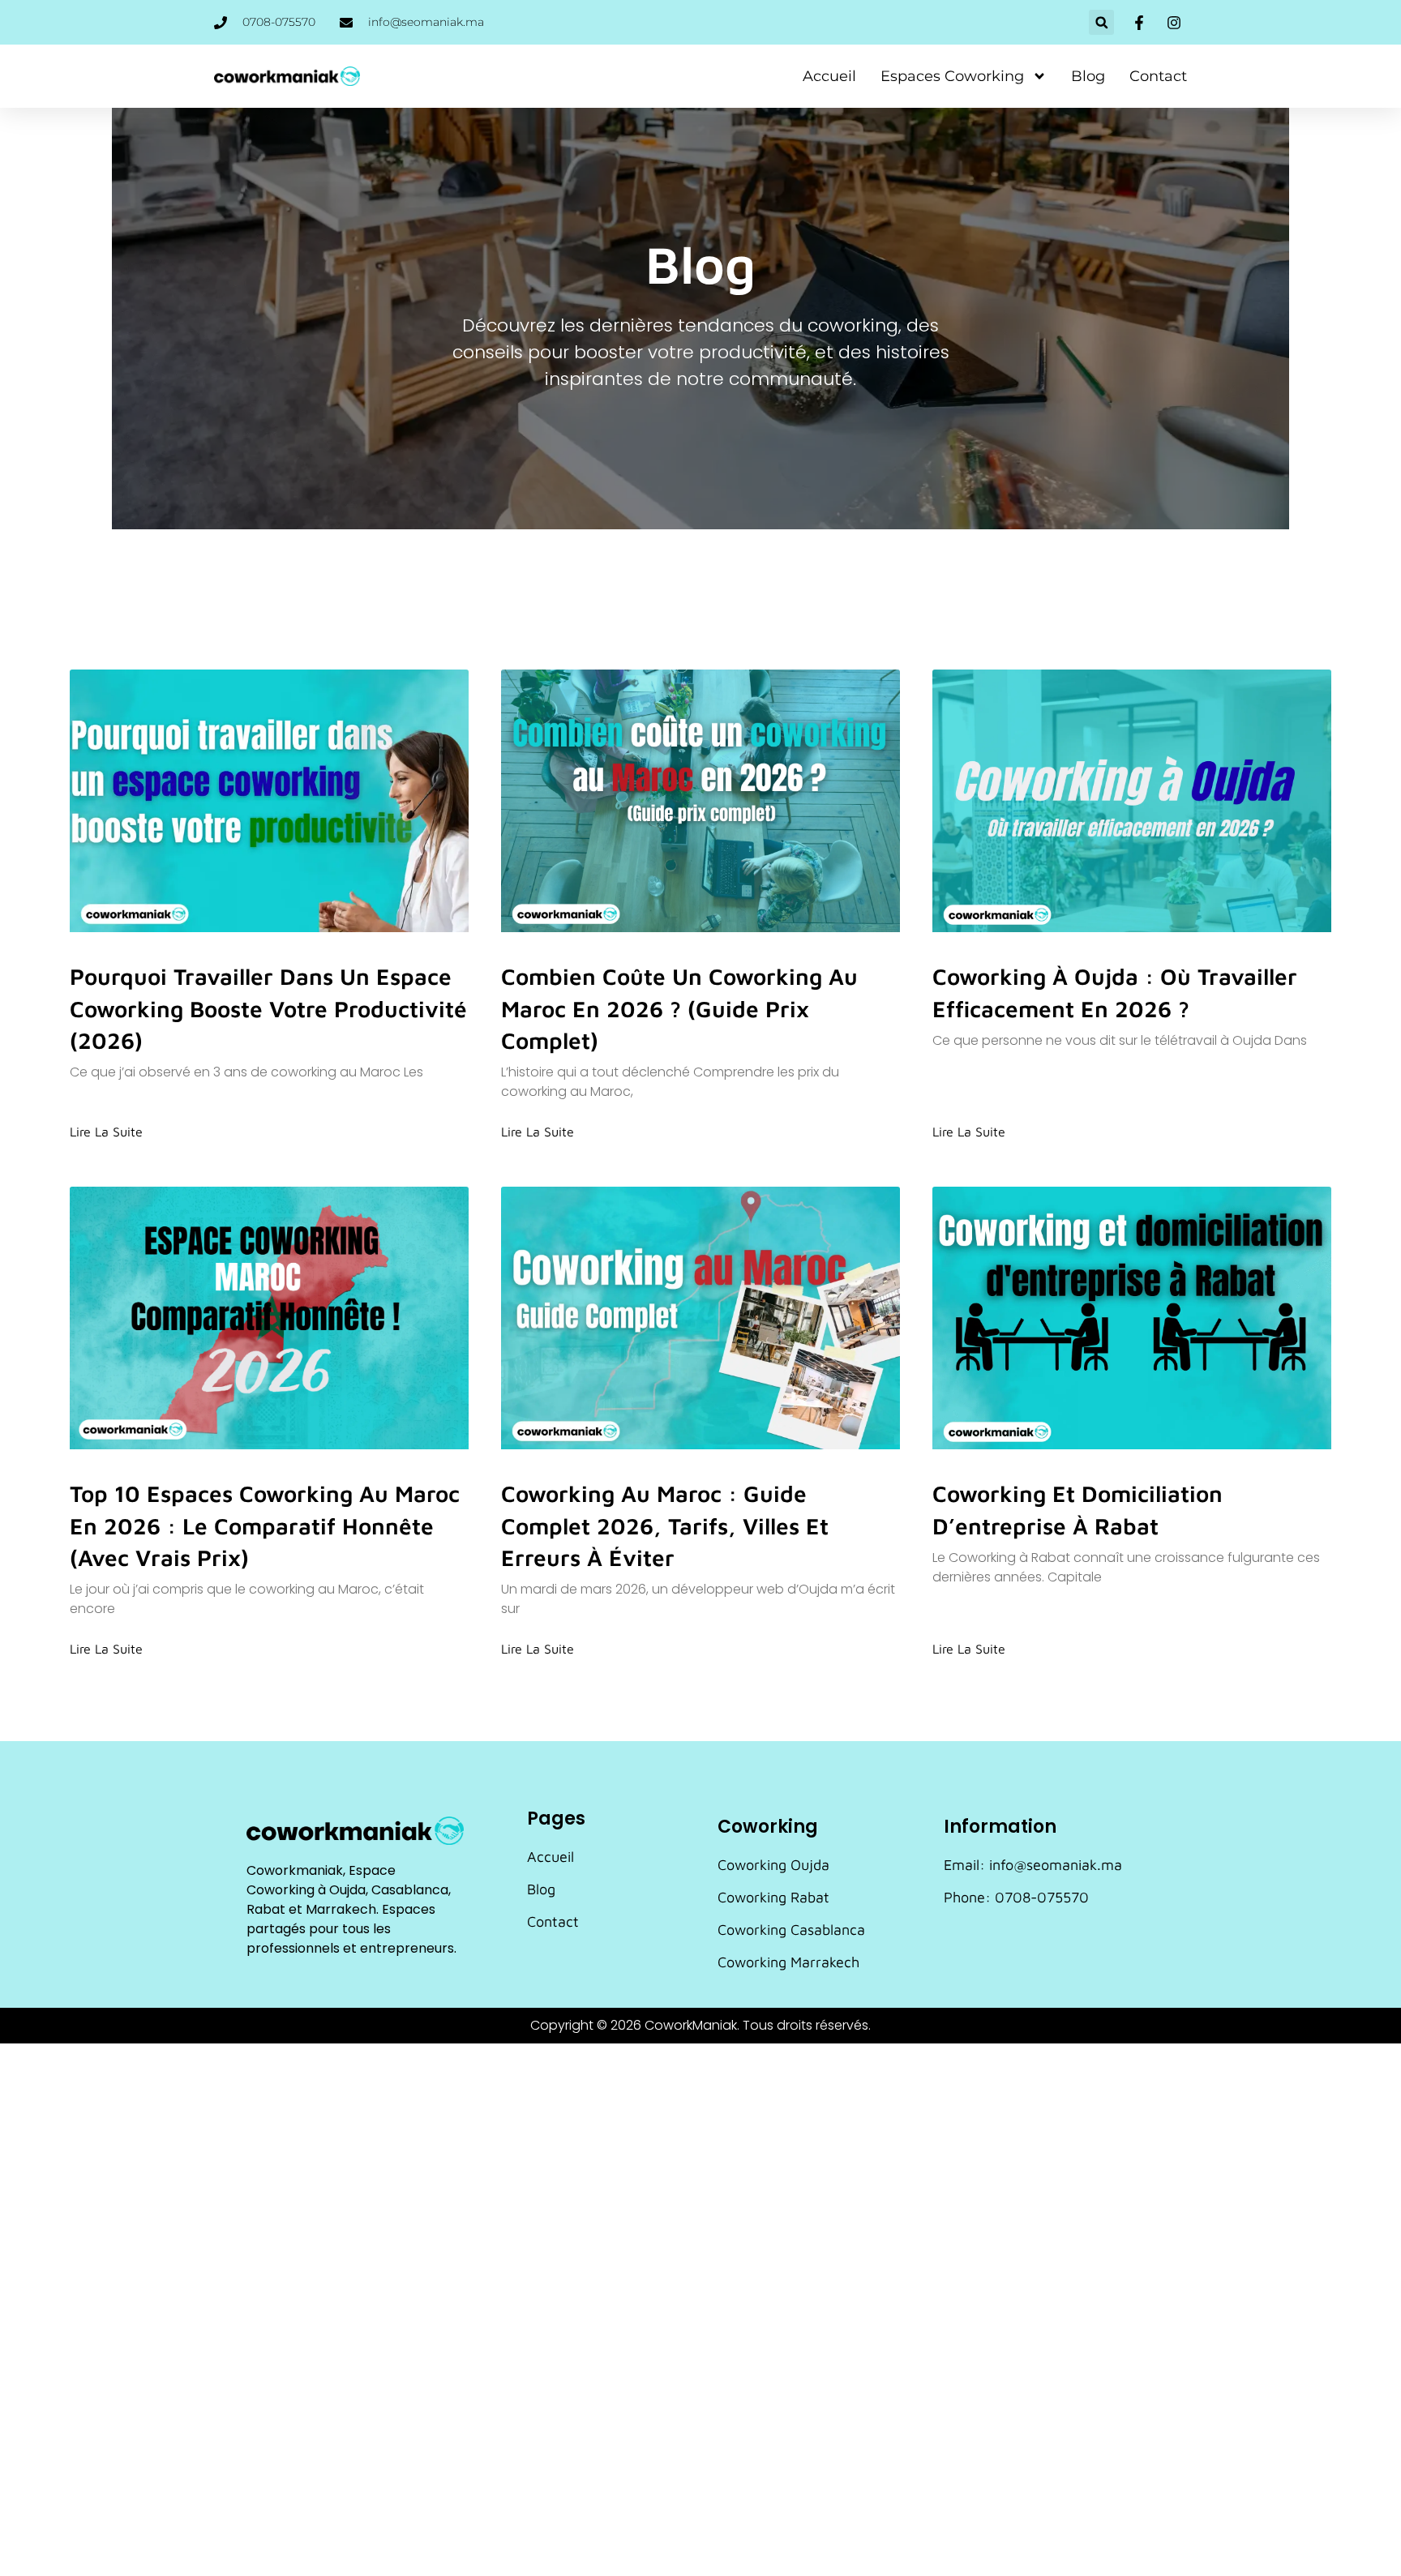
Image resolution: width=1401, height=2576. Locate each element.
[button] (1101, 22)
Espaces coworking (952, 76)
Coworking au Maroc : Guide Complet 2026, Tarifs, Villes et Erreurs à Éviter (665, 1525)
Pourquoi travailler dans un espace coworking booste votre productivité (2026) (268, 1008)
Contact (1158, 76)
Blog (1088, 76)
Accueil (829, 76)
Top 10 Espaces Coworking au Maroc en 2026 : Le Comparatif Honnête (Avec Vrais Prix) (265, 1525)
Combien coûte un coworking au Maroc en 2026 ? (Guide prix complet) (679, 1008)
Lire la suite (106, 1132)
